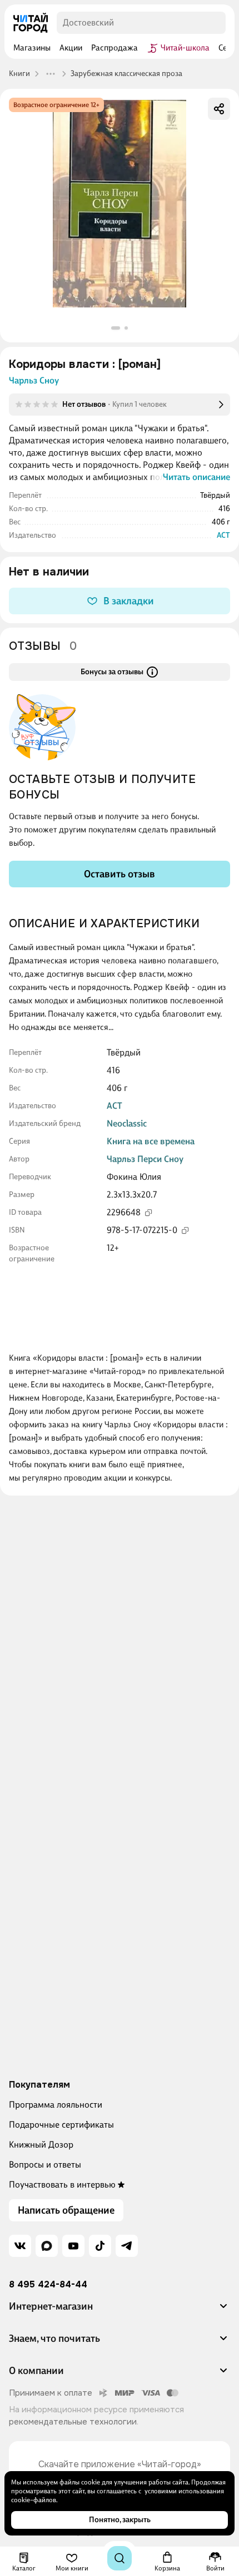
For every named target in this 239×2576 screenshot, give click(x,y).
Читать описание (196, 477)
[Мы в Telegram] (127, 2246)
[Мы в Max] (47, 2246)
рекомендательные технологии (73, 2422)
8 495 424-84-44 (48, 2285)
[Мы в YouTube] (73, 2246)
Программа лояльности (56, 2105)
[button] (120, 2311)
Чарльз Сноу (34, 380)
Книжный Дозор (41, 2145)
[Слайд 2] (126, 328)
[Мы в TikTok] (100, 2246)
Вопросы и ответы (45, 2165)
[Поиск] (120, 2558)
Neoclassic (127, 1123)
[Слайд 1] (116, 328)
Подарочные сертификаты (61, 2125)
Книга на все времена (151, 1141)
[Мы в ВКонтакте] (20, 2246)
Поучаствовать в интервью (62, 2184)
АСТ (223, 535)
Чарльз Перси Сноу (145, 1159)
